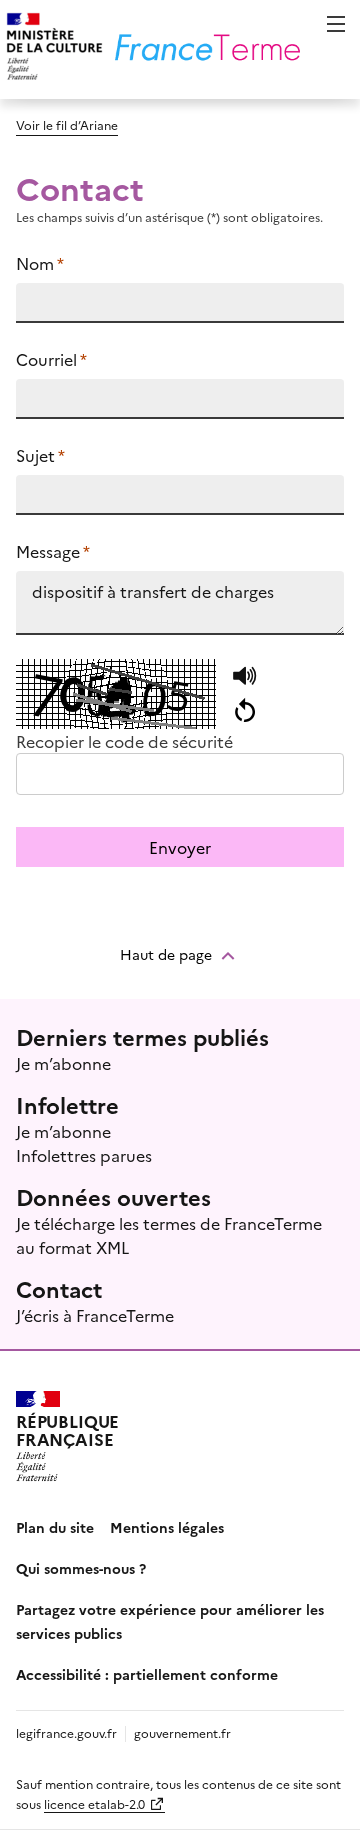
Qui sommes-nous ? (81, 1568)
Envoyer (180, 847)
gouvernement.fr (182, 1732)
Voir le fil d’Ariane (67, 124)
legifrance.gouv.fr (66, 1732)
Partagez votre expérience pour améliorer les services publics (170, 1621)
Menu (336, 24)
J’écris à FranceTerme (95, 1315)
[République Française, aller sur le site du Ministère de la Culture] (51, 49)
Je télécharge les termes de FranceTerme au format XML (169, 1235)
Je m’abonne (63, 1063)
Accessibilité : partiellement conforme (147, 1674)
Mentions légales (167, 1527)
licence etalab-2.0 (94, 1803)
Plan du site (55, 1527)
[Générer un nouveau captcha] (244, 711)
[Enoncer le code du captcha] (244, 677)
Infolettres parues (84, 1155)
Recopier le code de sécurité (124, 741)
